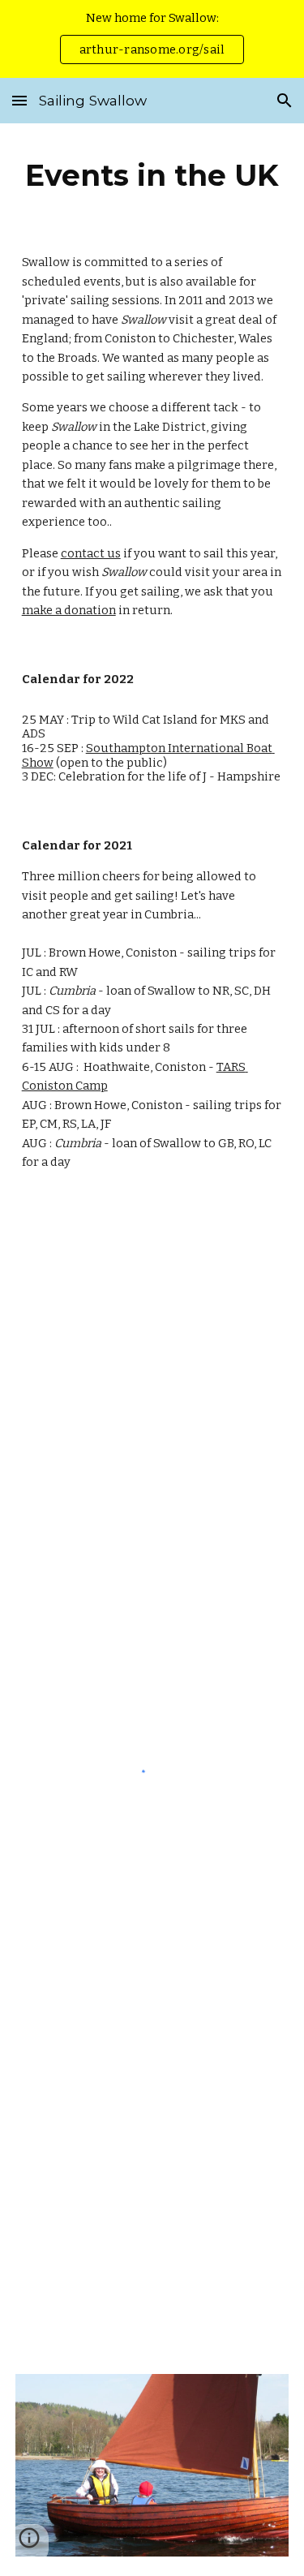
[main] (152, 175)
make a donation (69, 610)
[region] (152, 39)
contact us (91, 553)
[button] (19, 100)
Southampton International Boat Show (148, 755)
